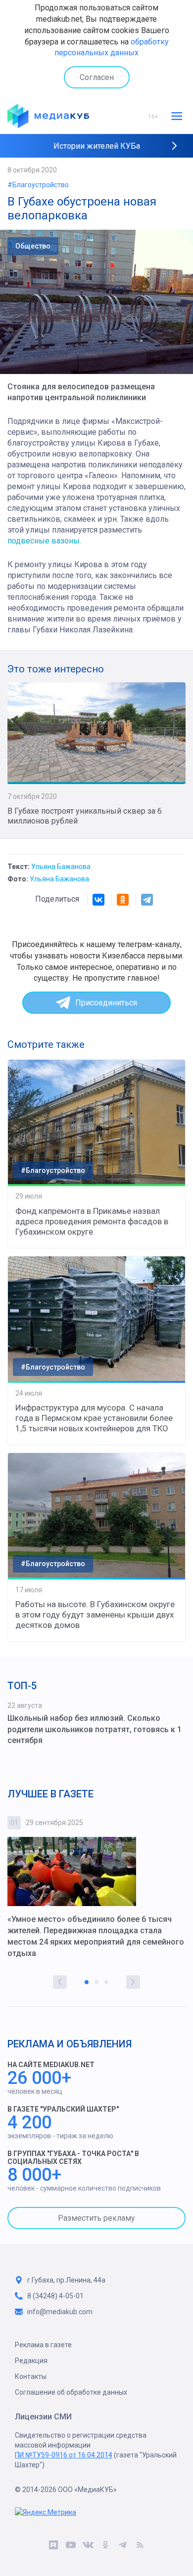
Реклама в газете (43, 2345)
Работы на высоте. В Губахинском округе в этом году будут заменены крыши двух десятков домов (95, 1615)
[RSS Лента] (140, 2546)
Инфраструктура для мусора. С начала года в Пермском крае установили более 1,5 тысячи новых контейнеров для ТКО (94, 1418)
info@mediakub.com (60, 2312)
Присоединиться (106, 1003)
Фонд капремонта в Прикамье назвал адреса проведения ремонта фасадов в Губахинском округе (92, 1221)
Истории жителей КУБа (97, 146)
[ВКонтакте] (98, 900)
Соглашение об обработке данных (71, 2392)
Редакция (31, 2361)
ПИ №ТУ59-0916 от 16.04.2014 (64, 2455)
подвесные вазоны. (44, 541)
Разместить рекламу (96, 2218)
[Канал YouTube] (71, 2546)
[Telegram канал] (122, 2546)
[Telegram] (147, 900)
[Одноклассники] (123, 900)
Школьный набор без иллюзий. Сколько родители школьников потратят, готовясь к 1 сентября (95, 1729)
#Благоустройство (38, 185)
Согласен (97, 77)
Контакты (31, 2376)
